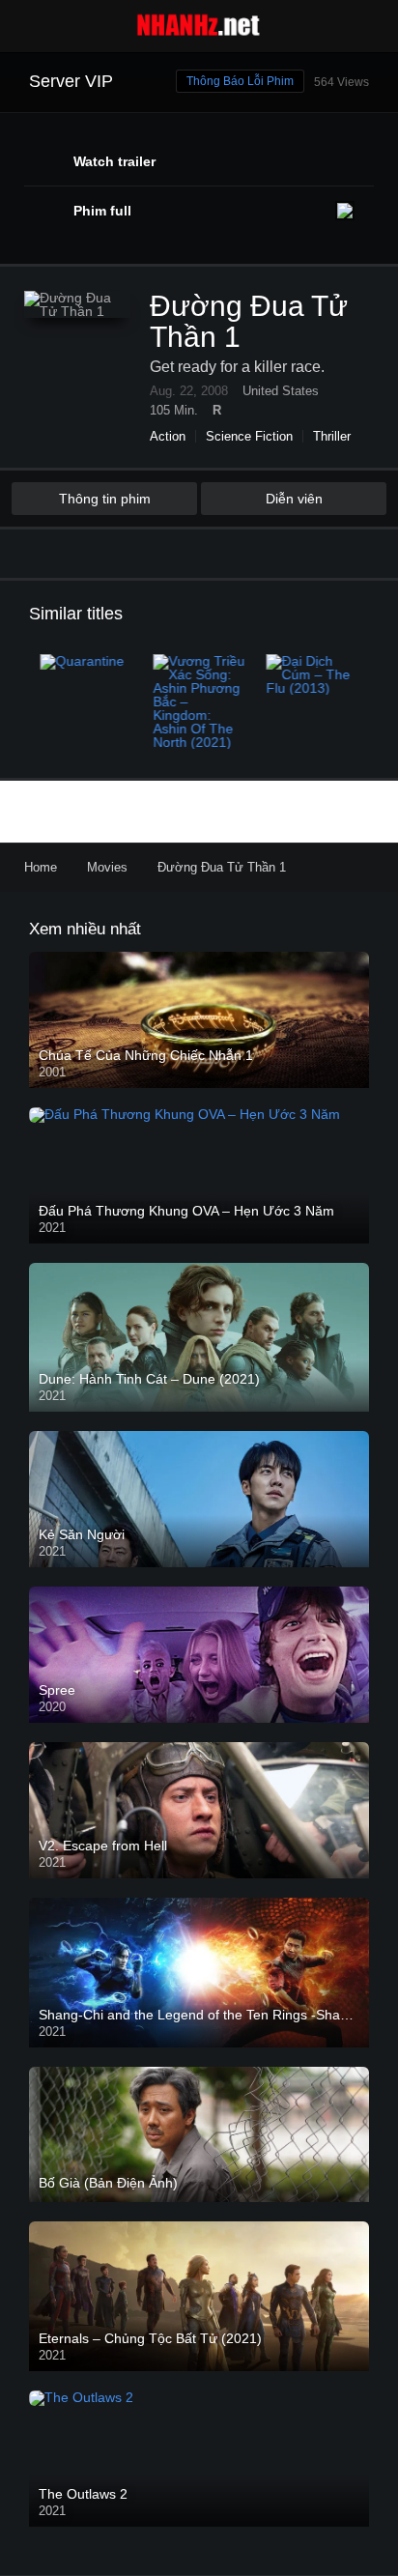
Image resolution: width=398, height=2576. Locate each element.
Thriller (332, 436)
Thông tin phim (105, 499)
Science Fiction (249, 436)
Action (168, 436)
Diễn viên (294, 499)
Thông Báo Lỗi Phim (240, 81)
